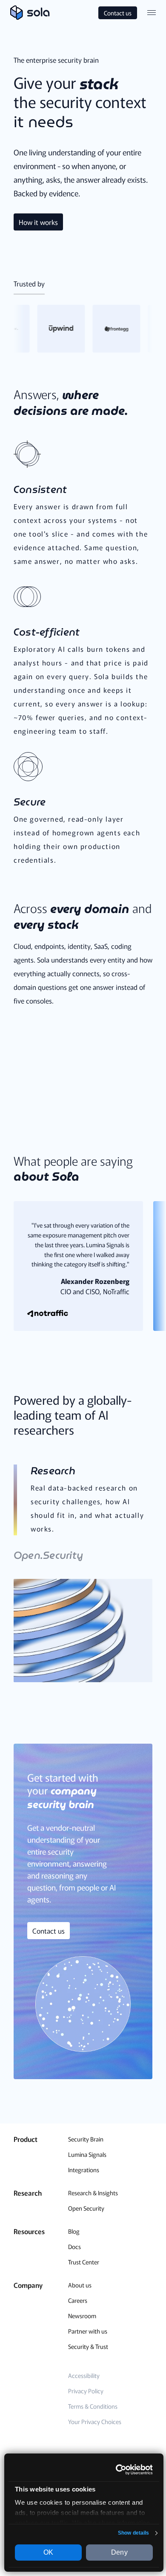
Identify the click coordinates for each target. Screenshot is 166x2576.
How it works (38, 222)
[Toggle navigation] (152, 13)
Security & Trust (88, 2346)
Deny (119, 2552)
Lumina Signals (87, 2154)
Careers (78, 2300)
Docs (74, 2246)
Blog (74, 2231)
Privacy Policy (86, 2391)
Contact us (118, 13)
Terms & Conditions (93, 2406)
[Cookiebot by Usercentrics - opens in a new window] (117, 2470)
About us (80, 2285)
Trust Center (84, 2262)
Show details (133, 2533)
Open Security (86, 2208)
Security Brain (86, 2139)
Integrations (84, 2170)
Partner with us (88, 2331)
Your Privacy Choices (95, 2421)
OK (48, 2552)
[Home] (30, 13)
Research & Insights (93, 2193)
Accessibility (84, 2375)
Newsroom (82, 2316)
